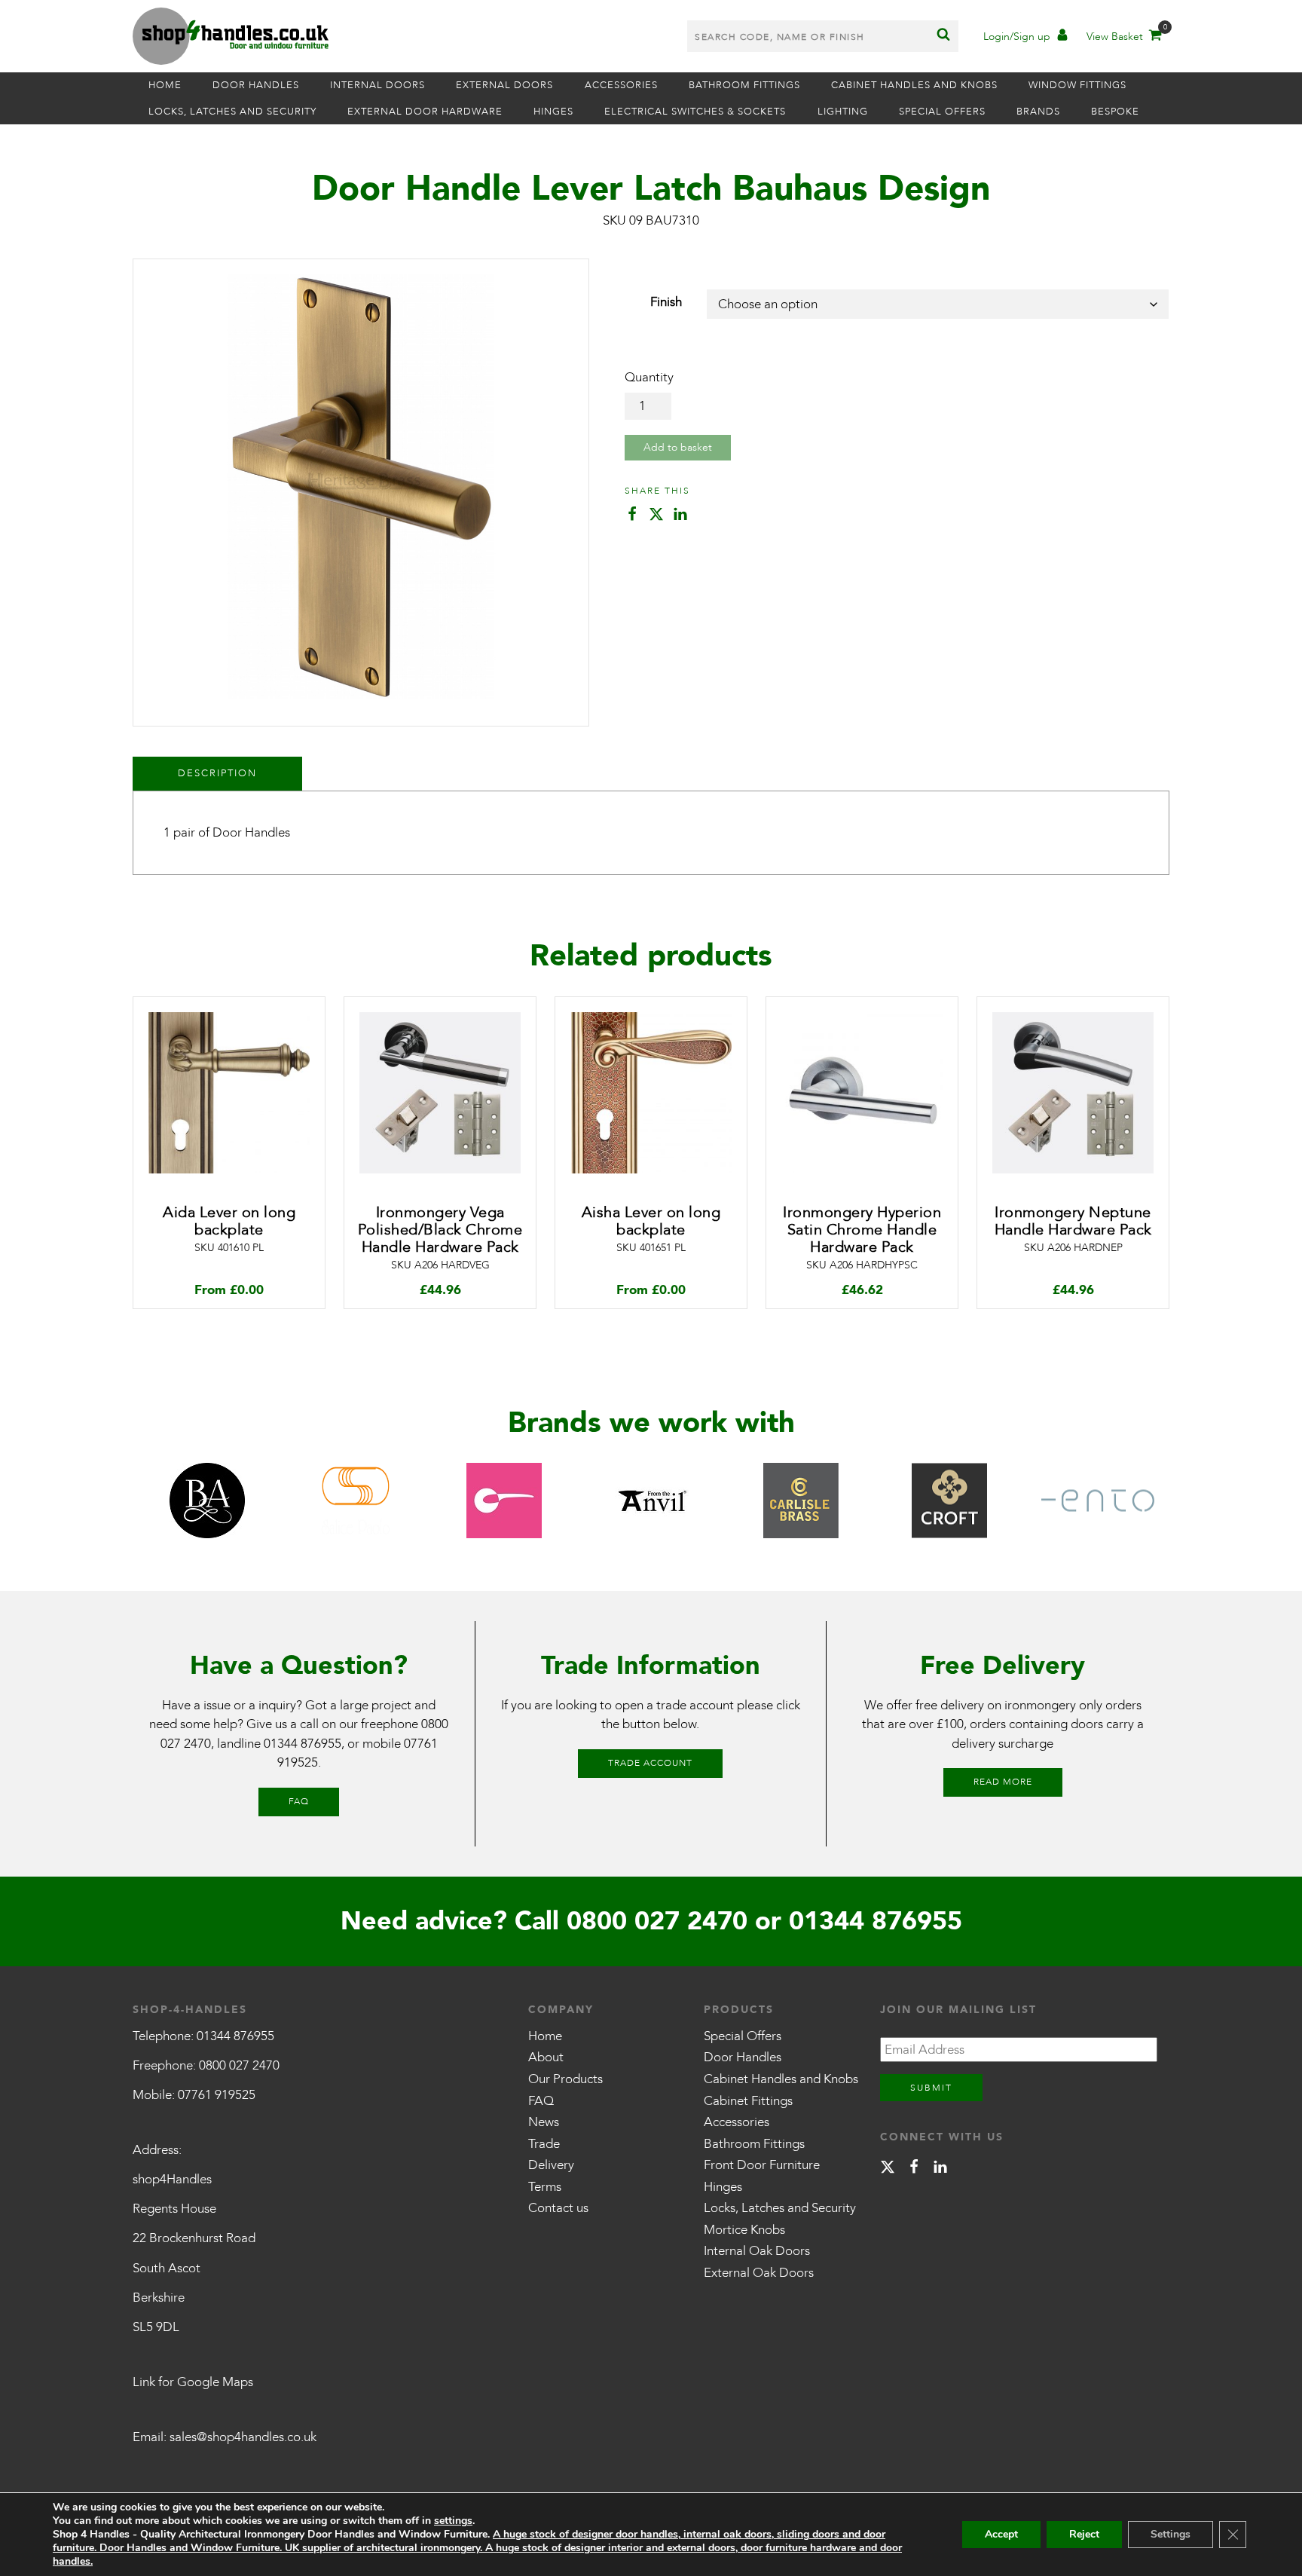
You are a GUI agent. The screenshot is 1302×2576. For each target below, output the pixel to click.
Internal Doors (377, 85)
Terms (545, 2187)
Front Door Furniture (762, 2165)
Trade (544, 2144)
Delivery (551, 2165)
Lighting (843, 112)
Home (165, 85)
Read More (1003, 1782)
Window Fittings (1077, 85)
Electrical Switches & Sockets (695, 112)
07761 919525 (217, 2095)
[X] (888, 2169)
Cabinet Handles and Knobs (914, 85)
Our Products (565, 2079)
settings (453, 2521)
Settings (1171, 2534)
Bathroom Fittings (744, 85)
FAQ (299, 1801)
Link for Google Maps (193, 2382)
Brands (1038, 112)
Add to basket (678, 447)
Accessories (621, 85)
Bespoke (1115, 112)
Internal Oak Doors (757, 2251)
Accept (1001, 2534)
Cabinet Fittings (748, 2101)
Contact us (558, 2208)
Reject (1084, 2534)
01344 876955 (303, 1744)
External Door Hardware (425, 112)
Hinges (553, 112)
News (544, 2122)
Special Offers (942, 112)
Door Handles (256, 85)
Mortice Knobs (744, 2230)
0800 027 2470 (657, 1921)
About (546, 2057)
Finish (666, 302)
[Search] (943, 36)
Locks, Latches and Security (232, 112)
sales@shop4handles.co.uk (243, 2437)
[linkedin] (940, 2169)
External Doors (504, 85)
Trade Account (650, 1763)
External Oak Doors (759, 2273)
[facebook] (914, 2169)
